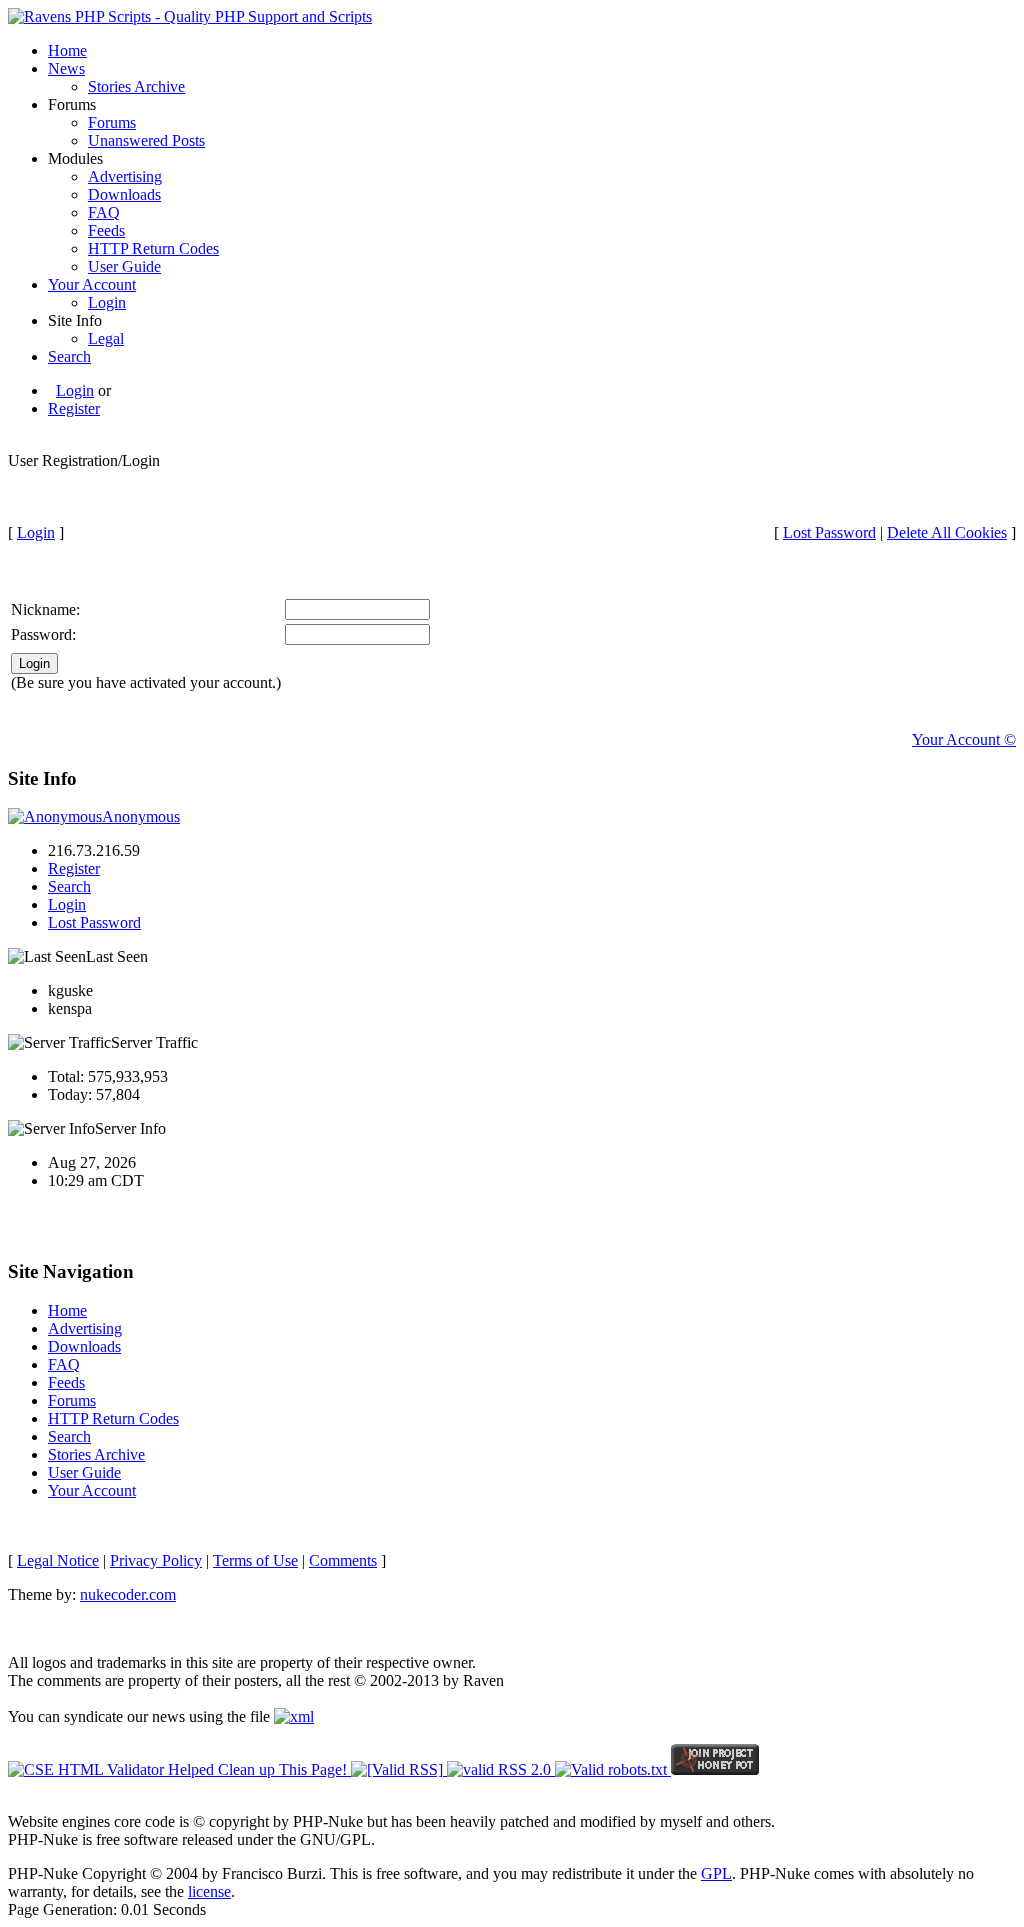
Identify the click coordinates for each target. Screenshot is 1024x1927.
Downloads (124, 194)
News (66, 68)
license (209, 1891)
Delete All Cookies (947, 532)
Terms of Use (255, 1560)
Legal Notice (58, 1560)
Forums (112, 122)
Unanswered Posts (146, 140)
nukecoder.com (128, 1594)
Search (69, 356)
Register (74, 408)
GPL (716, 1873)
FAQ (104, 212)
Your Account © (964, 739)
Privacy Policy (156, 1560)
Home (67, 50)
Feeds (106, 230)
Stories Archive (136, 86)
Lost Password (829, 532)
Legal (106, 338)
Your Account (92, 284)
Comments (343, 1560)
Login (107, 302)
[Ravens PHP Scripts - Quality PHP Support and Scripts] (190, 16)
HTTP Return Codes (153, 248)
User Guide (124, 266)
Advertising (125, 176)
